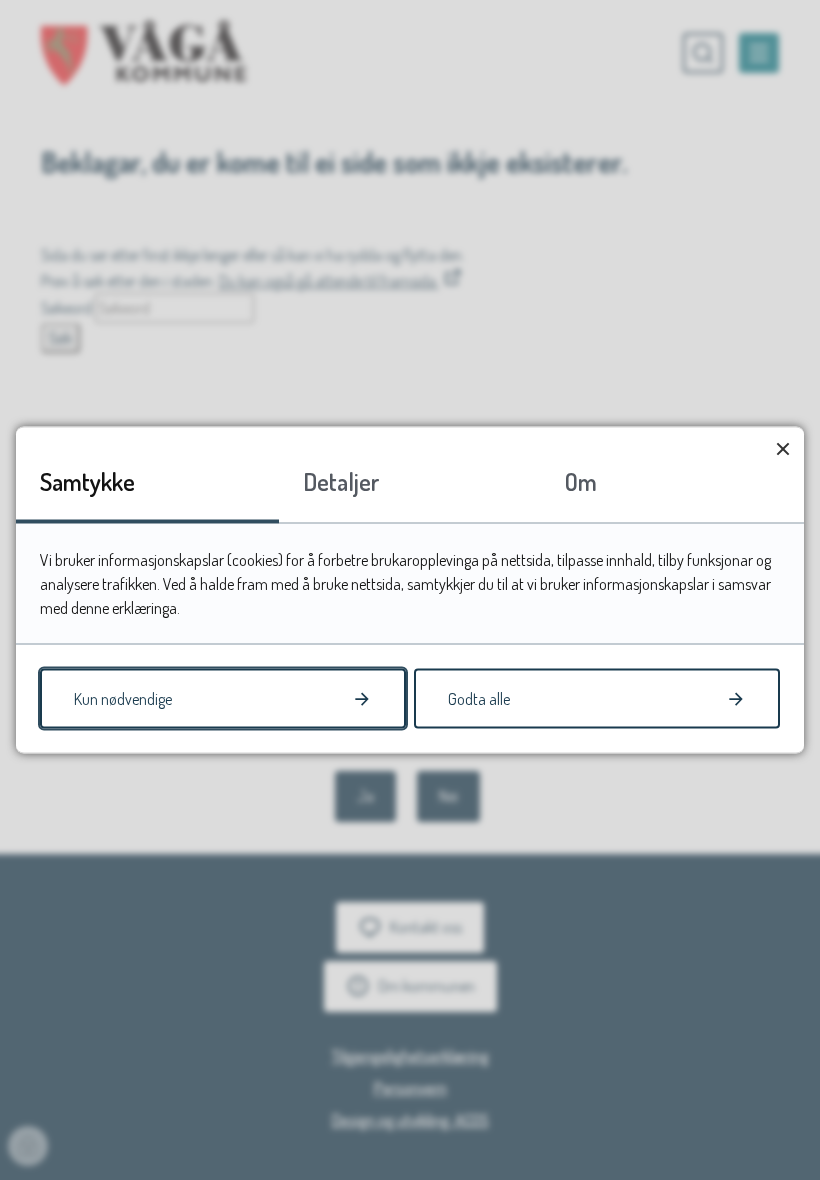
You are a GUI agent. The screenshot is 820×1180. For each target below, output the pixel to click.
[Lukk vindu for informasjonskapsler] (782, 448)
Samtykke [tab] (87, 481)
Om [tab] (581, 481)
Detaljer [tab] (341, 481)
